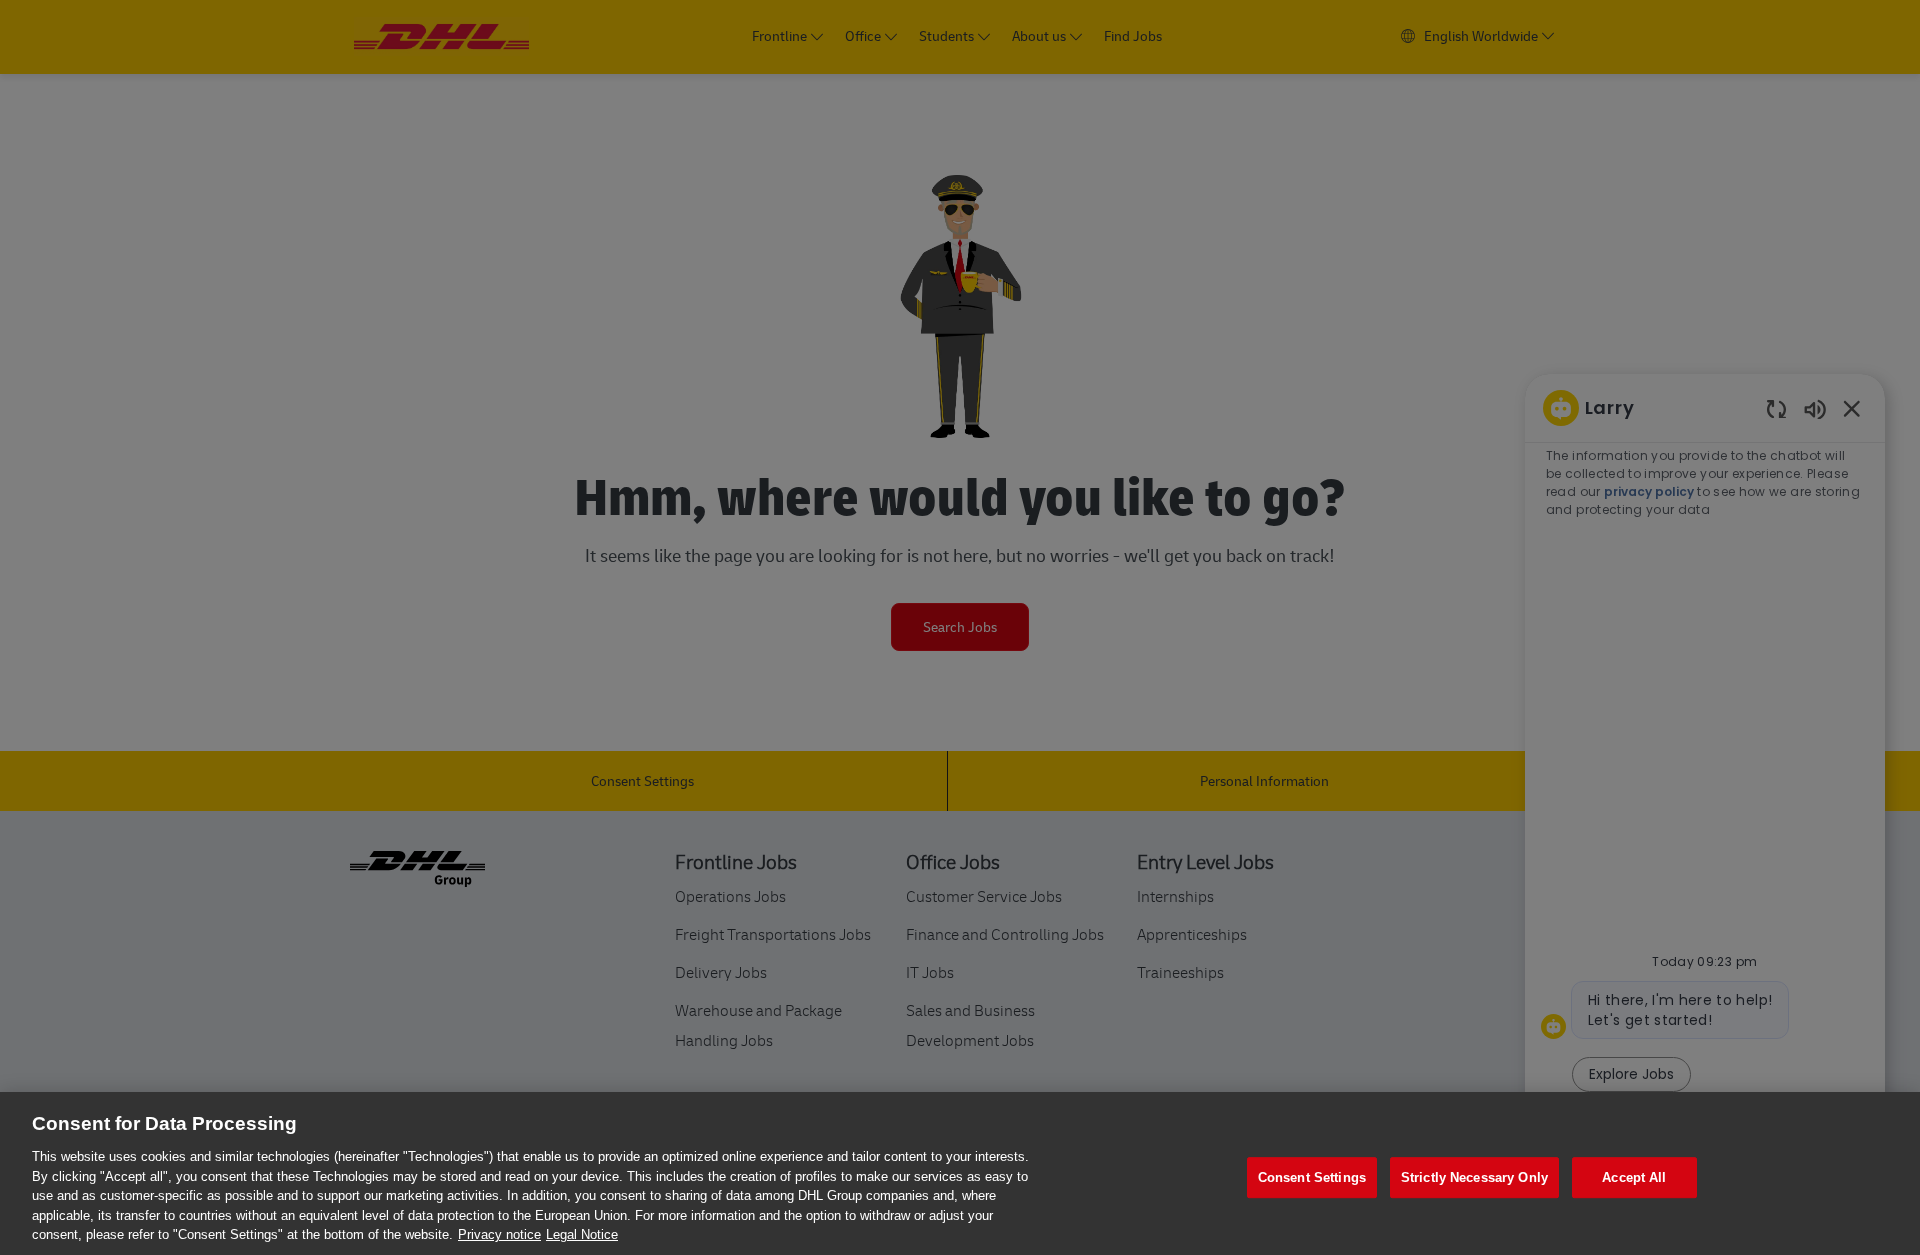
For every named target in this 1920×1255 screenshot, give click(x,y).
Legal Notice (582, 1234)
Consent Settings (1312, 1177)
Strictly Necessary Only (1474, 1177)
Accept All (1634, 1177)
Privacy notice (499, 1234)
